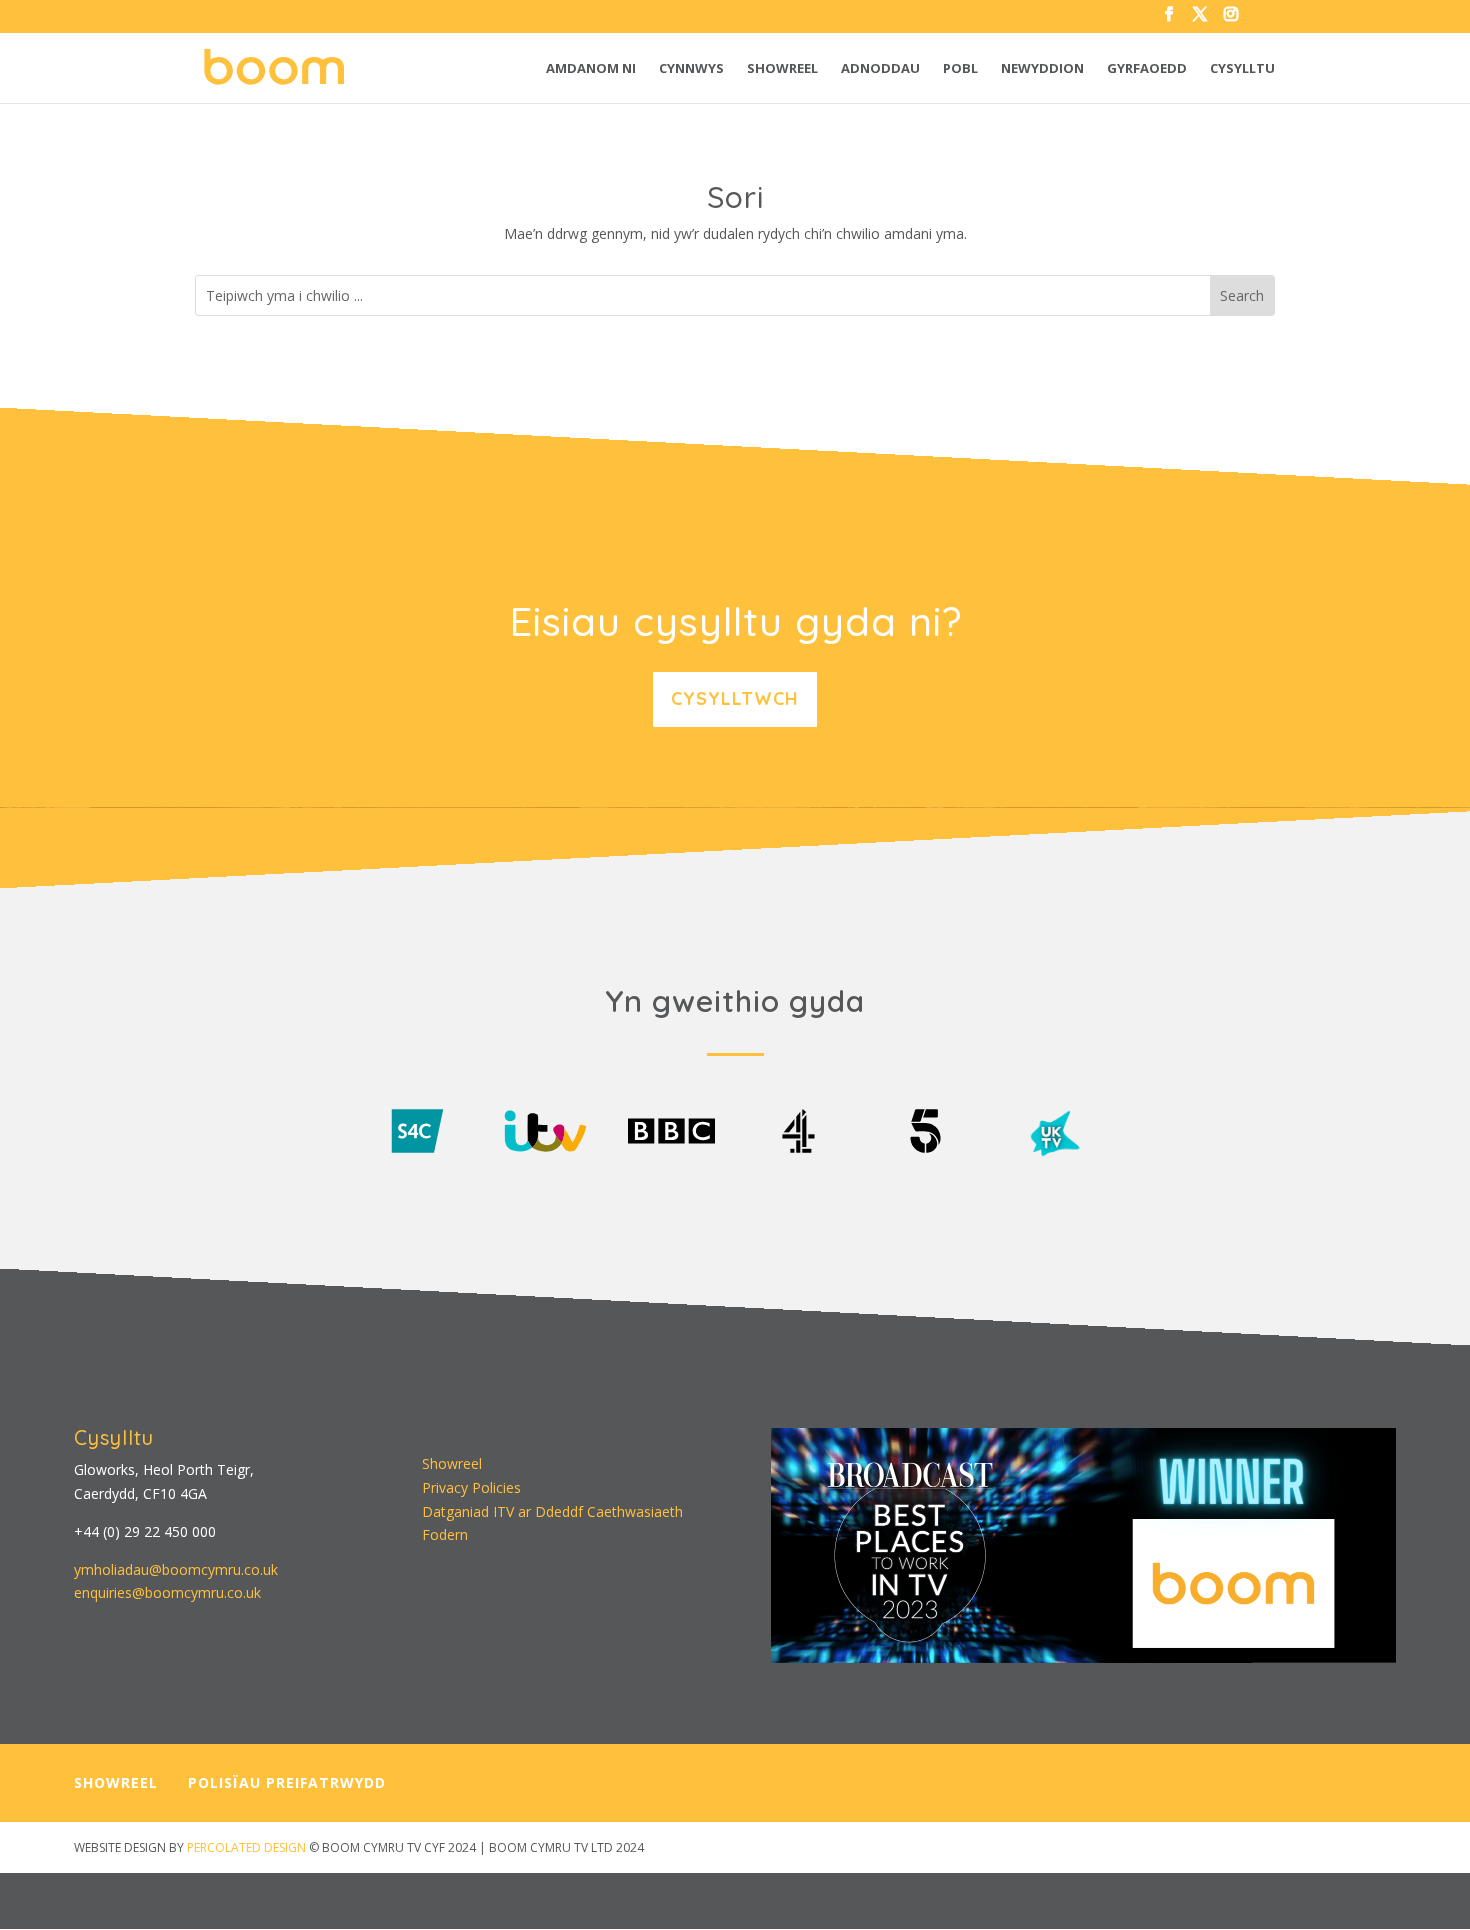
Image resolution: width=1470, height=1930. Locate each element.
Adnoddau (880, 69)
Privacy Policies (471, 1487)
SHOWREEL (116, 1782)
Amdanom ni (591, 69)
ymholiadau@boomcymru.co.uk (176, 1569)
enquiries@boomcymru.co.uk (167, 1592)
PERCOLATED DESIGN (246, 1847)
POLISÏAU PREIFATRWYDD (287, 1782)
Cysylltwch (735, 698)
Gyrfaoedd (1147, 69)
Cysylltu (1242, 69)
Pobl (960, 69)
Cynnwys (691, 69)
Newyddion (1042, 69)
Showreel (782, 69)
